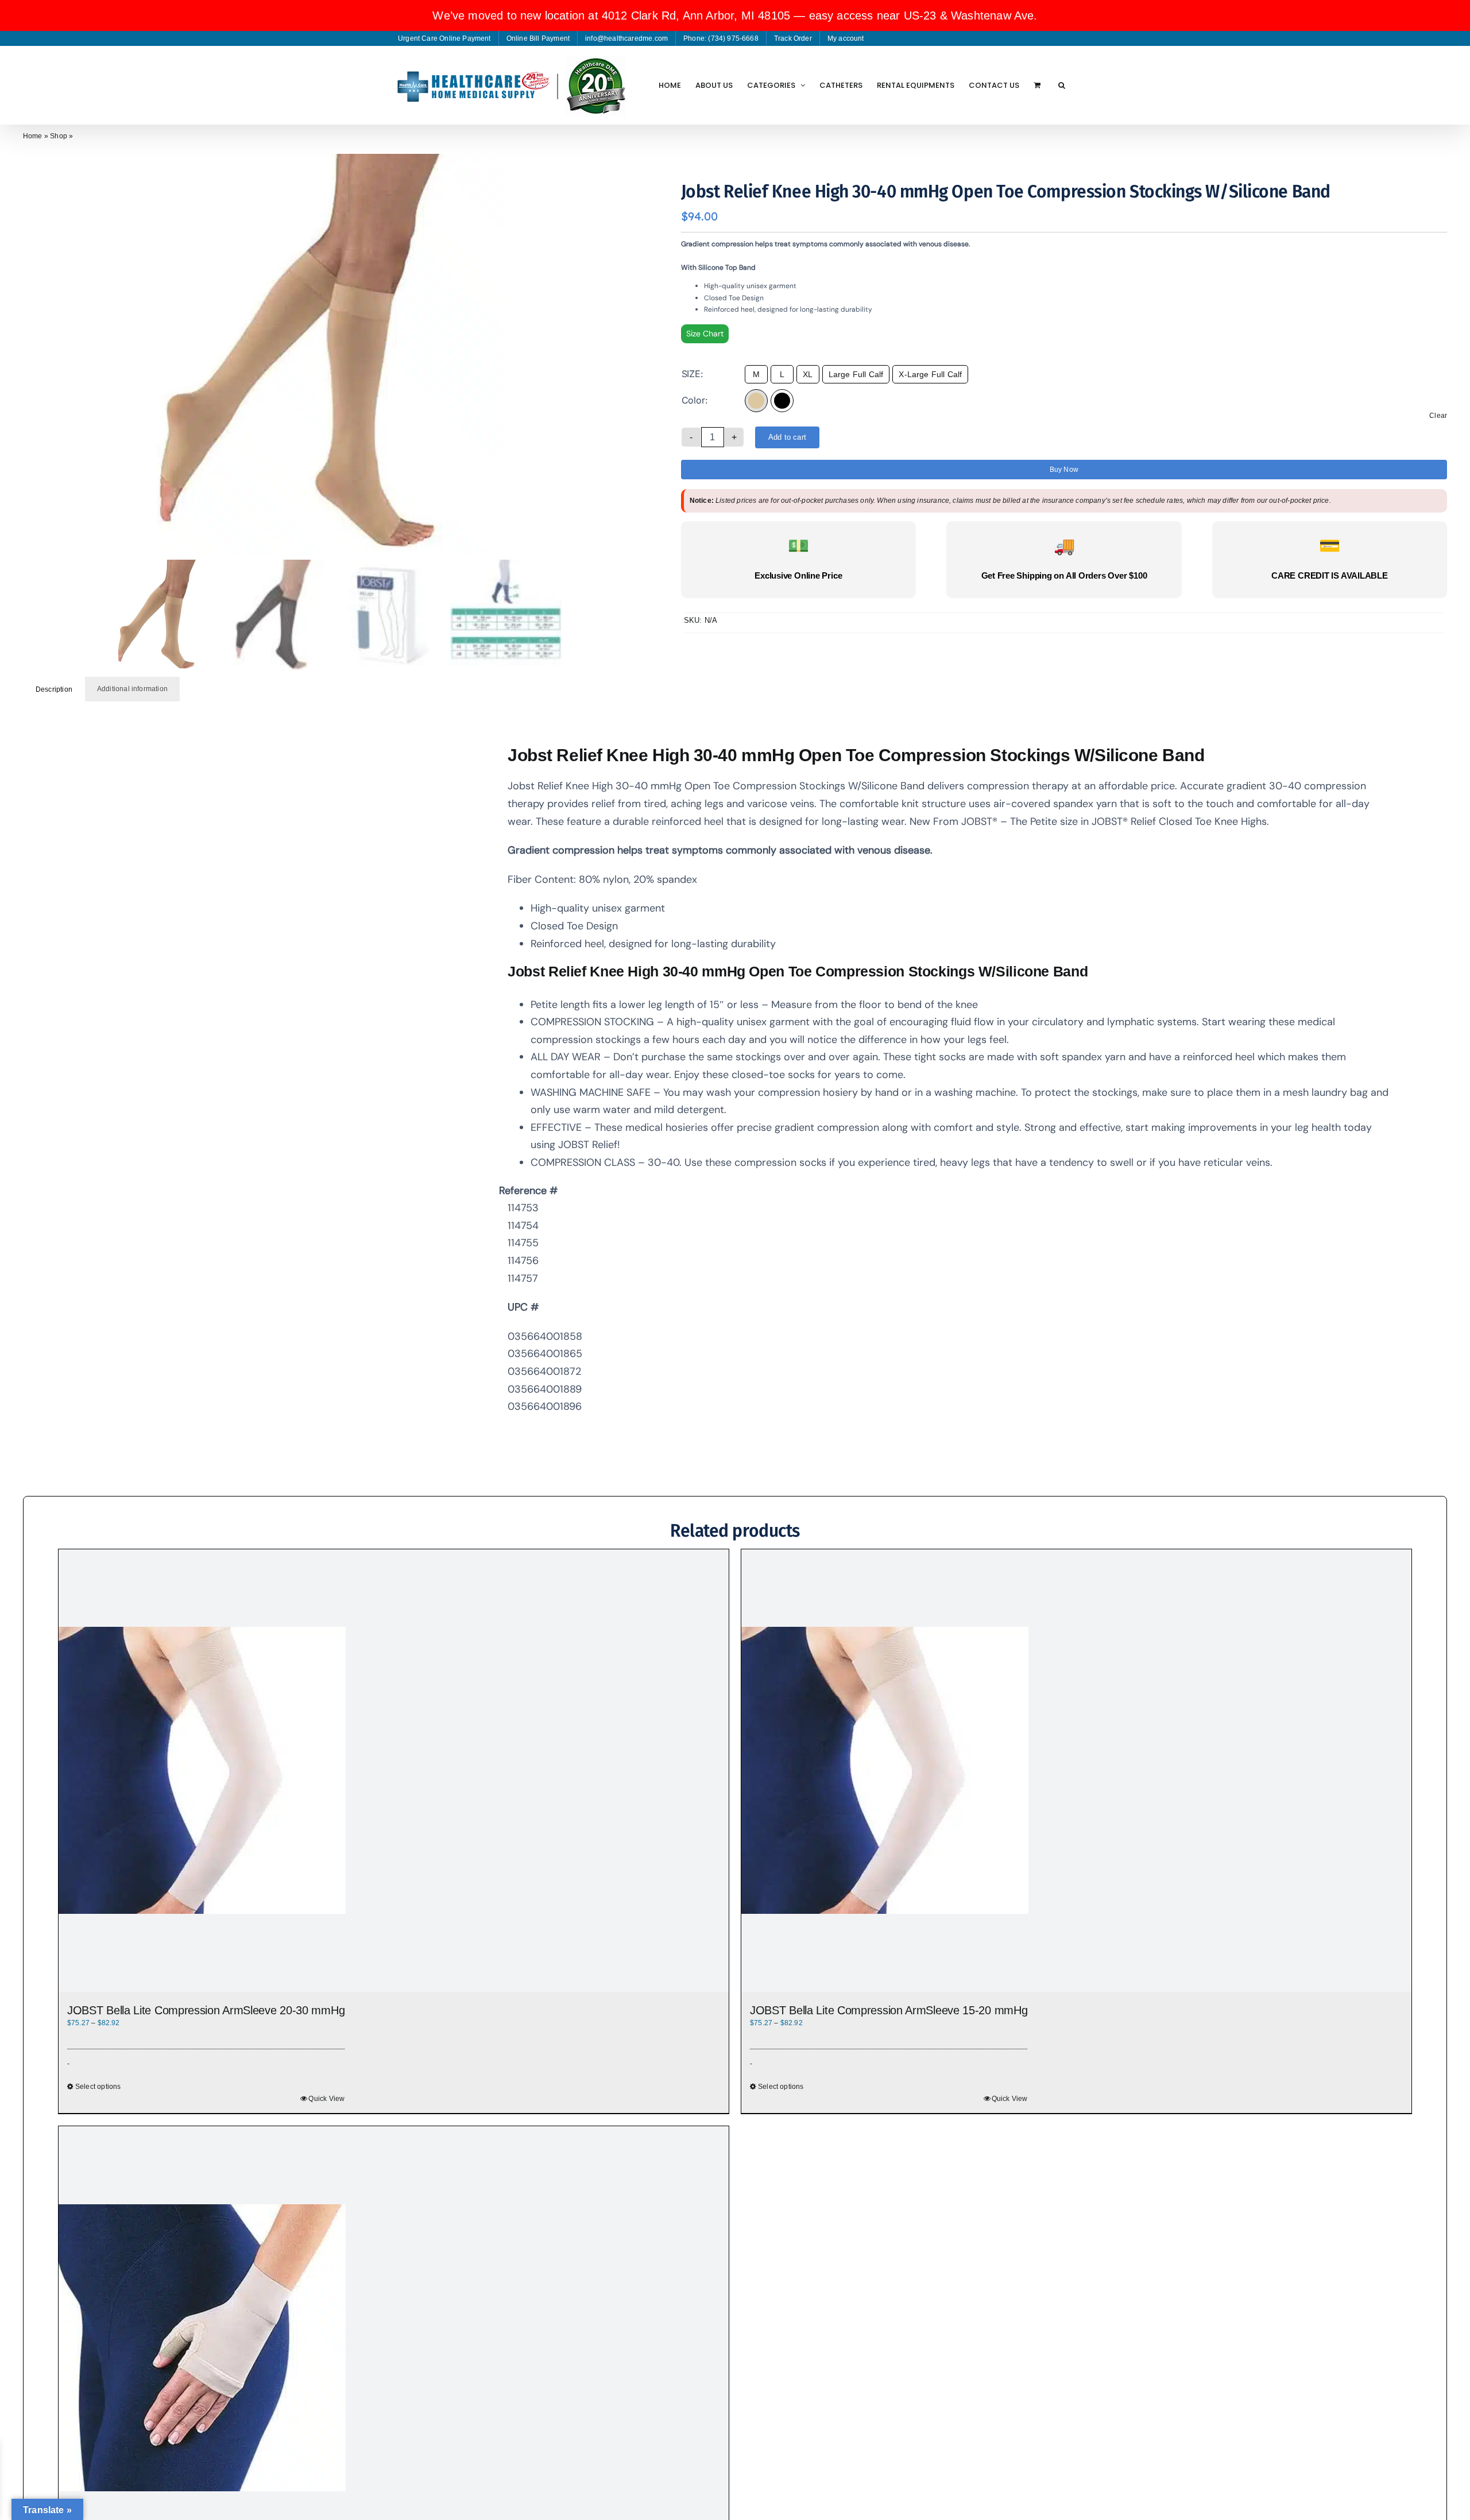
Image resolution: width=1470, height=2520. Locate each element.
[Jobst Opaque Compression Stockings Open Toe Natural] (332, 355)
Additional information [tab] (132, 689)
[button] (1062, 85)
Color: (695, 400)
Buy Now (1064, 470)
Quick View (1010, 2099)
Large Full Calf (856, 374)
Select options (781, 2087)
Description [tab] (54, 689)
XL (808, 374)
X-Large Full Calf (930, 374)
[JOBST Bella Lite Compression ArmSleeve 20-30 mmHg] (394, 1771)
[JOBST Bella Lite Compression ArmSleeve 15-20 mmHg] (1076, 1771)
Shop (59, 136)
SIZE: (693, 374)
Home (33, 136)
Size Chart (705, 334)
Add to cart (787, 437)
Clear (1438, 416)
